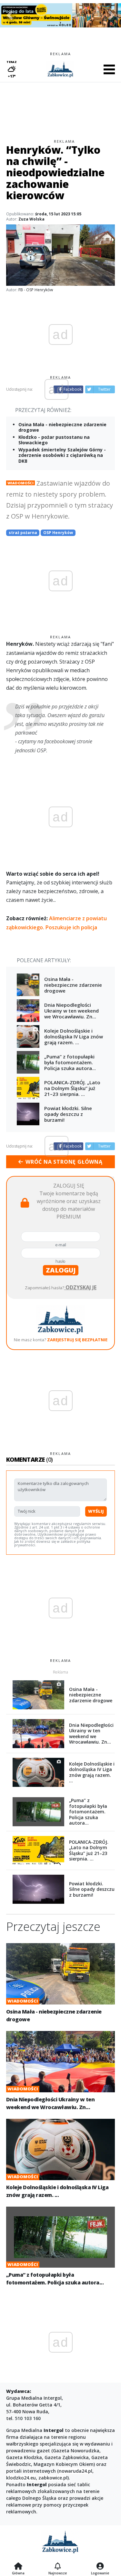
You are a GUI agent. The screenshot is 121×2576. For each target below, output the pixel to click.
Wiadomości (20, 483)
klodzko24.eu (21, 2478)
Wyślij (96, 1511)
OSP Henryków (58, 533)
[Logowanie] (100, 2567)
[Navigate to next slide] (111, 15)
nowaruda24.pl (76, 2471)
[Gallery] (60, 15)
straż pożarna (23, 533)
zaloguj (61, 1270)
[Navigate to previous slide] (10, 15)
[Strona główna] (18, 2567)
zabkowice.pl (53, 2478)
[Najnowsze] (58, 2567)
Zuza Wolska (31, 219)
